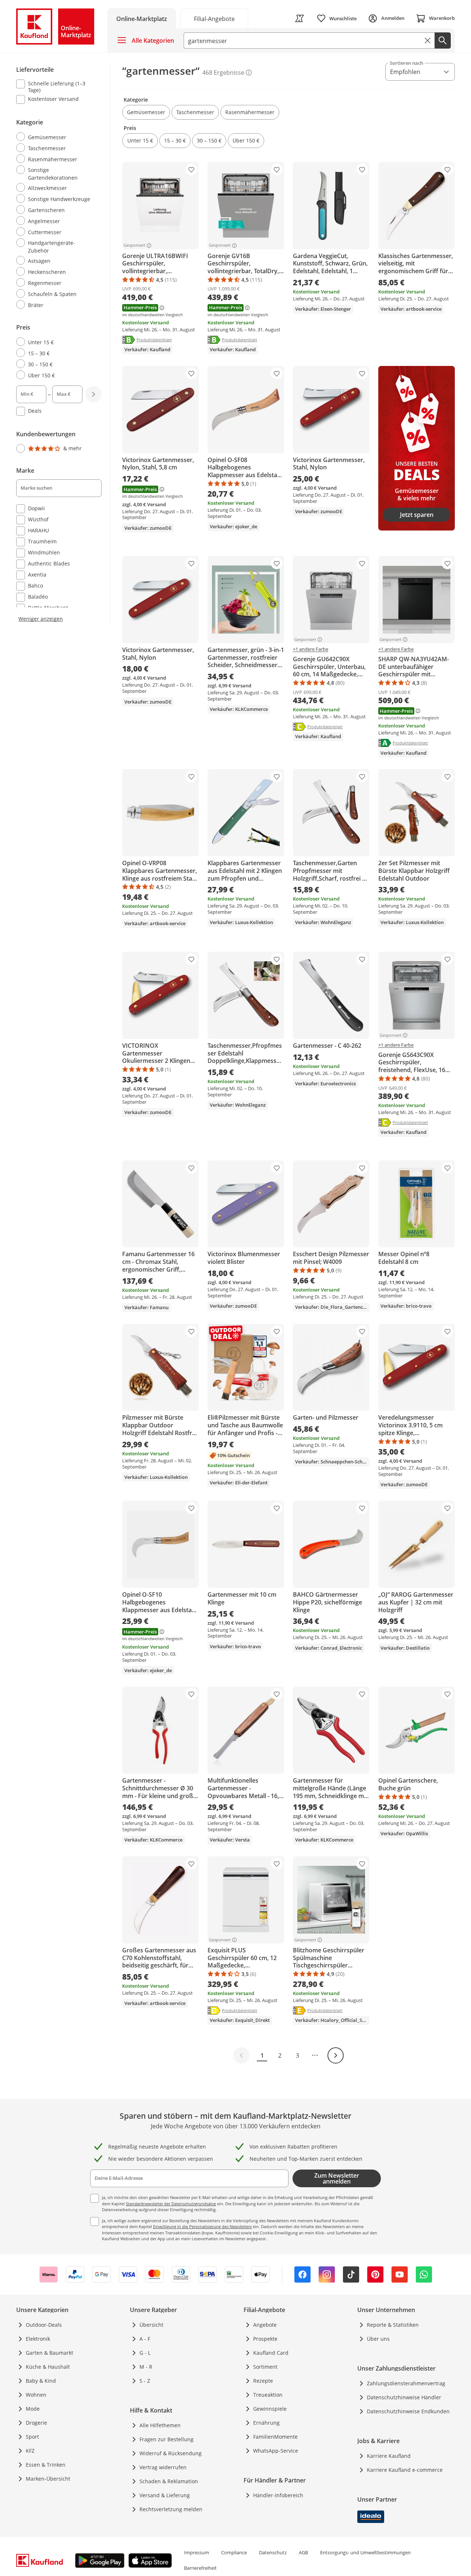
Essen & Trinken (46, 2465)
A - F (145, 2339)
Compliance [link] (234, 2552)
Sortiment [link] (265, 2367)
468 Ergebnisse (223, 73)
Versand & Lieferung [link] (165, 2495)
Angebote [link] (265, 2325)
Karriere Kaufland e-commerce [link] (405, 2470)
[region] (63, 343)
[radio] (56, 137)
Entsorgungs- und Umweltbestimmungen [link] (365, 2552)
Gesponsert (134, 246)
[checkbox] (56, 87)
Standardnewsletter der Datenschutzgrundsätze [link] (171, 2204)
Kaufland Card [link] (271, 2353)
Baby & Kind (41, 2381)
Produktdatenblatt (154, 339)
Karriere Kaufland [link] (389, 2456)
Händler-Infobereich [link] (278, 2495)
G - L (145, 2353)
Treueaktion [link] (268, 2395)
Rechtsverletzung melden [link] (171, 2509)
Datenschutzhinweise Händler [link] (404, 2397)
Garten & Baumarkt (49, 2353)
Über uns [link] (378, 2339)
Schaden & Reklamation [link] (169, 2481)
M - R (146, 2367)
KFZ (30, 2451)
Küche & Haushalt (48, 2367)
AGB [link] (303, 2552)
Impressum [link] (196, 2552)
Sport (32, 2437)
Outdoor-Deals (44, 2325)
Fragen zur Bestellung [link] (167, 2439)
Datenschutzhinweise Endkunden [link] (408, 2411)
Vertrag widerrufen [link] (163, 2467)
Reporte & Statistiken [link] (393, 2325)
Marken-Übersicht (48, 2479)
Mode (33, 2409)
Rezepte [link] (263, 2381)
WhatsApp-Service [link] (276, 2451)
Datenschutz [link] (273, 2552)
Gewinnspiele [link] (270, 2409)
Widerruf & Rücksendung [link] (171, 2453)
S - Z (145, 2381)
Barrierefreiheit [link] (200, 2568)
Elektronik (38, 2339)
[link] (214, 18)
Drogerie (36, 2423)
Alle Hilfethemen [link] (160, 2425)
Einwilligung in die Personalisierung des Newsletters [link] (202, 2226)
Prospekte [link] (265, 2339)
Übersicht (151, 2325)
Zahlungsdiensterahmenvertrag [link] (406, 2383)
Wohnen (36, 2395)
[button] (146, 112)
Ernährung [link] (266, 2423)
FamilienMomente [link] (275, 2437)
